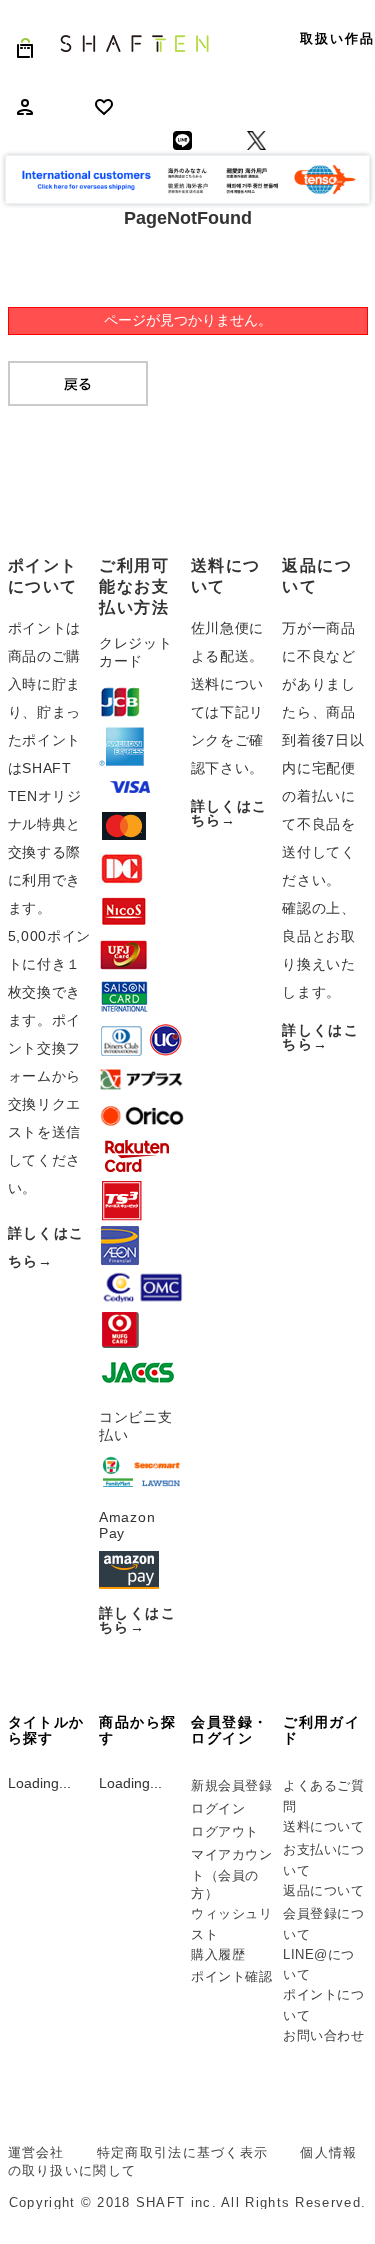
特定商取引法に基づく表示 (183, 2152)
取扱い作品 (337, 38)
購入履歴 (218, 1954)
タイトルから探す (46, 1730)
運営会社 (36, 2152)
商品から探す (137, 1730)
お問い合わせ (323, 2035)
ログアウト (225, 1831)
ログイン (218, 1808)
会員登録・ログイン (229, 1730)
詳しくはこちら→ (137, 1620)
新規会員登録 (231, 1785)
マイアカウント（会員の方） (231, 1874)
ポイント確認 (231, 1976)
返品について (323, 1890)
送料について (323, 1826)
